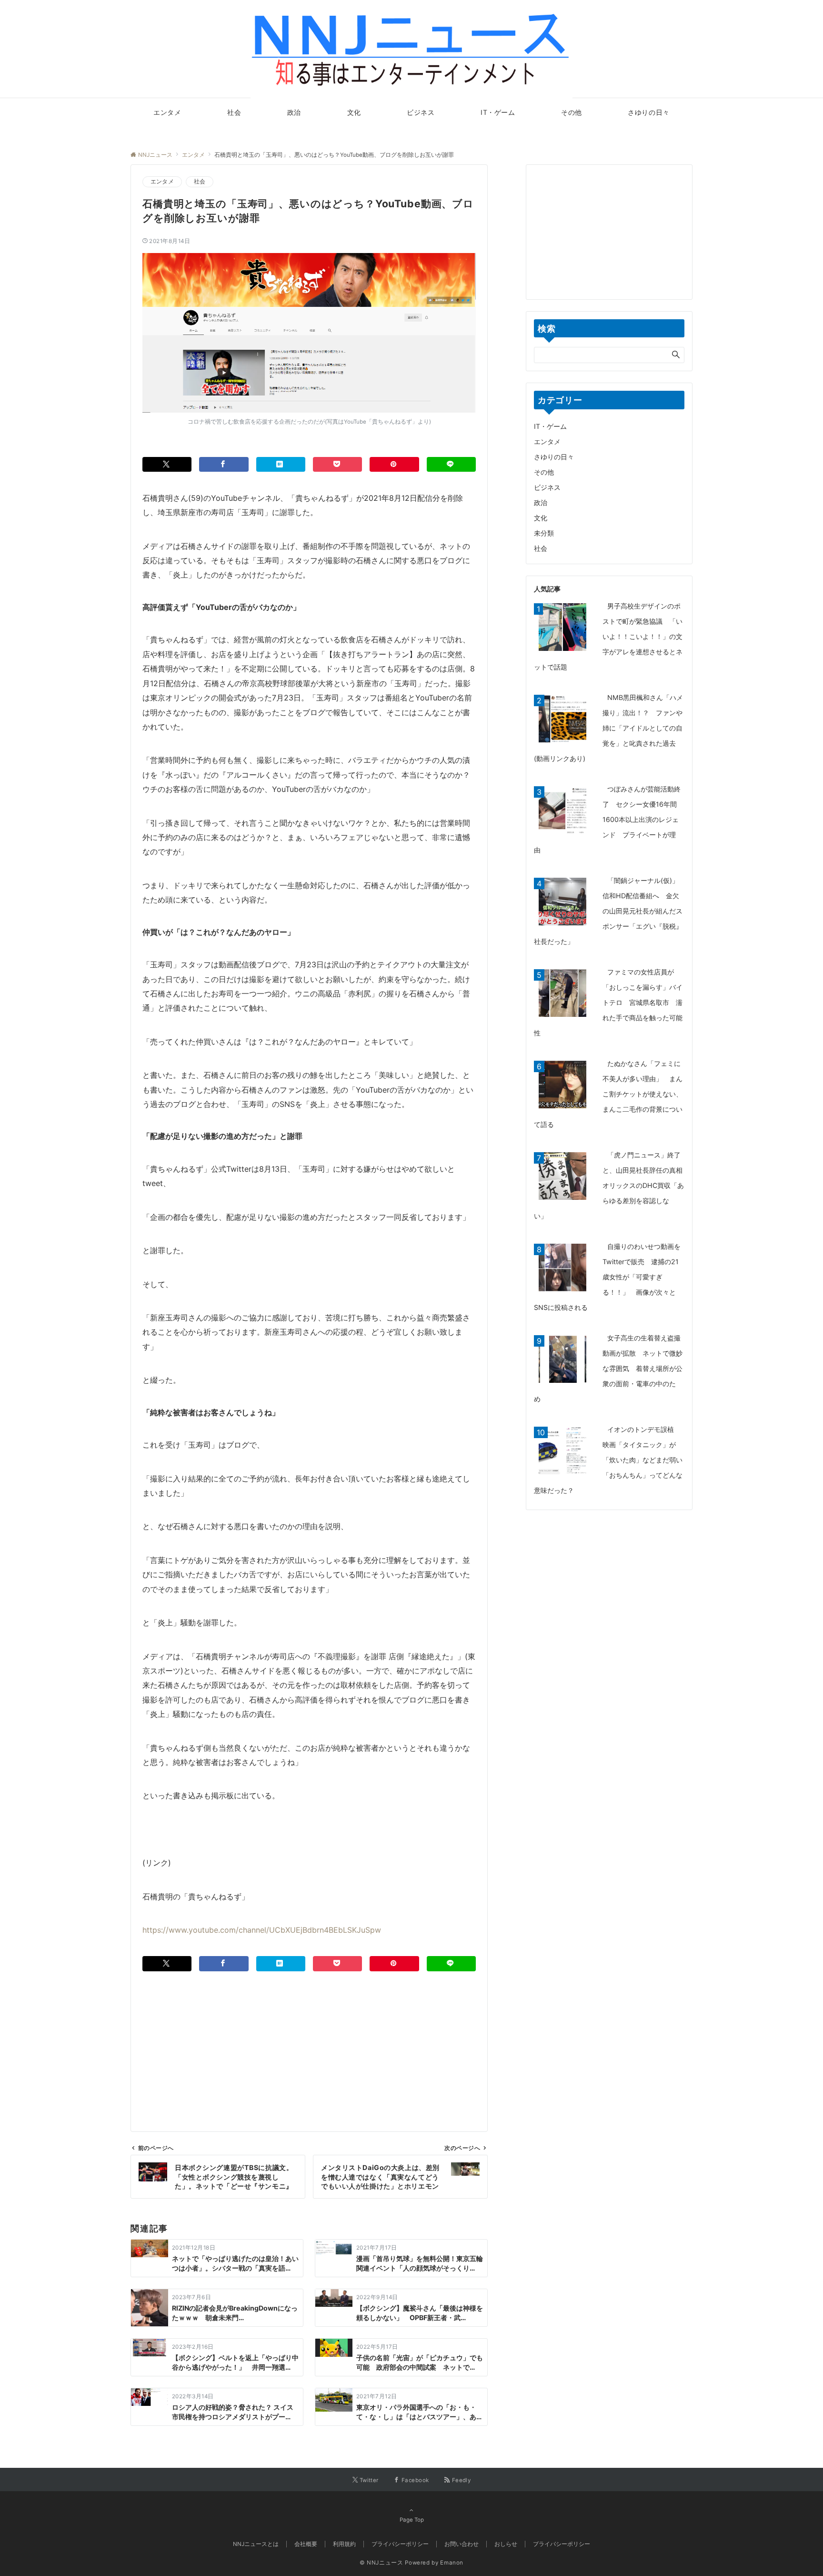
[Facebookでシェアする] (224, 464)
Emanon (452, 2563)
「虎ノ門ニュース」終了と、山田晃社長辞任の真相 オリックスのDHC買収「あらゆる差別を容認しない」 (612, 1185)
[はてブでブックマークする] (281, 464)
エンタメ (162, 182)
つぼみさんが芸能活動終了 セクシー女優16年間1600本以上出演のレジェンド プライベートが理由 (607, 819)
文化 (541, 518)
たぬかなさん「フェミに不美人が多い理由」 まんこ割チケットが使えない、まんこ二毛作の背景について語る (608, 1094)
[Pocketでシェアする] (337, 464)
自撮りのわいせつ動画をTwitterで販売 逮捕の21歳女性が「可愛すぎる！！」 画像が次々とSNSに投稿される (607, 1277)
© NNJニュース (381, 2563)
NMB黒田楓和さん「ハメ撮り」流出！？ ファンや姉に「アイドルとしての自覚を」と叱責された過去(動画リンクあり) (608, 728)
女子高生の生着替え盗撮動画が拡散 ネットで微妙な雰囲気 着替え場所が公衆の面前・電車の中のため (608, 1368)
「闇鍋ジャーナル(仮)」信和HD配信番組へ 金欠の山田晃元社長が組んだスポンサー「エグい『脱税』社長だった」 (608, 911)
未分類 (544, 533)
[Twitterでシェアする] (167, 464)
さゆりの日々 (554, 457)
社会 (200, 182)
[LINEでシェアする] (451, 464)
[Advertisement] (309, 2038)
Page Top (412, 2520)
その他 (544, 472)
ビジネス (547, 487)
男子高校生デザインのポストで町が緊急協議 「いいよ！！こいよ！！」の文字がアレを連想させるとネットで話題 (608, 636)
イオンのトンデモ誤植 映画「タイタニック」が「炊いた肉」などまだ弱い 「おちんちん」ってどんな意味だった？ (612, 1460)
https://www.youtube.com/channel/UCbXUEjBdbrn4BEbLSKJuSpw (262, 1930)
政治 (541, 502)
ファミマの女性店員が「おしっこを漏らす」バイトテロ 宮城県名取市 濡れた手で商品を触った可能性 (608, 1002)
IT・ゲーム (550, 426)
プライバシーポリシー (562, 2544)
